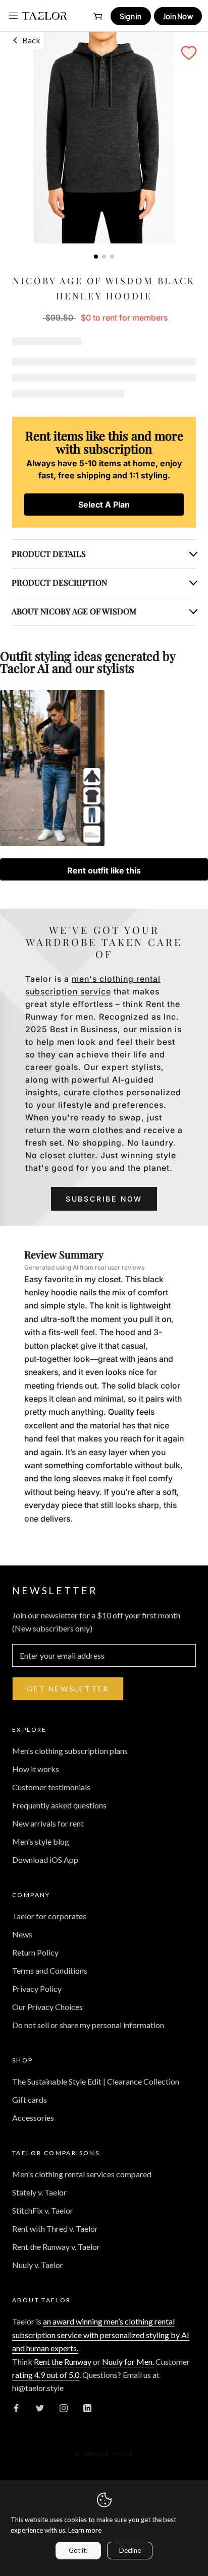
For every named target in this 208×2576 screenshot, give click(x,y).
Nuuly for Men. (128, 2362)
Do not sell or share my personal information (88, 2025)
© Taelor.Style (104, 2454)
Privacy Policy (37, 1989)
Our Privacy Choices (47, 2007)
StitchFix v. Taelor (43, 2210)
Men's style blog (41, 1841)
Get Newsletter (68, 1689)
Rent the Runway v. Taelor (56, 2247)
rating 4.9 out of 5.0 (46, 2375)
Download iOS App (45, 1860)
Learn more (85, 2530)
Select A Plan (104, 505)
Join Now (178, 16)
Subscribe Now (104, 1199)
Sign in (131, 16)
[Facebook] (16, 2407)
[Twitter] (40, 2407)
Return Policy (35, 1952)
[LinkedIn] (87, 2407)
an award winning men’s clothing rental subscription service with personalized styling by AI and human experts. (101, 2335)
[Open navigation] (13, 16)
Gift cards (30, 2099)
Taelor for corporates (49, 1916)
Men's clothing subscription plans (70, 1751)
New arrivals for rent (48, 1823)
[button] (189, 53)
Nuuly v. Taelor (38, 2265)
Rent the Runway (63, 2362)
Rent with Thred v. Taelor (55, 2228)
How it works (36, 1769)
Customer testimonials (51, 1787)
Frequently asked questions (59, 1805)
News (22, 1934)
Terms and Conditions (50, 1970)
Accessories (33, 2118)
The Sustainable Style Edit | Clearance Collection (96, 2081)
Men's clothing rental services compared (82, 2174)
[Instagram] (64, 2407)
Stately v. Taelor (39, 2192)
